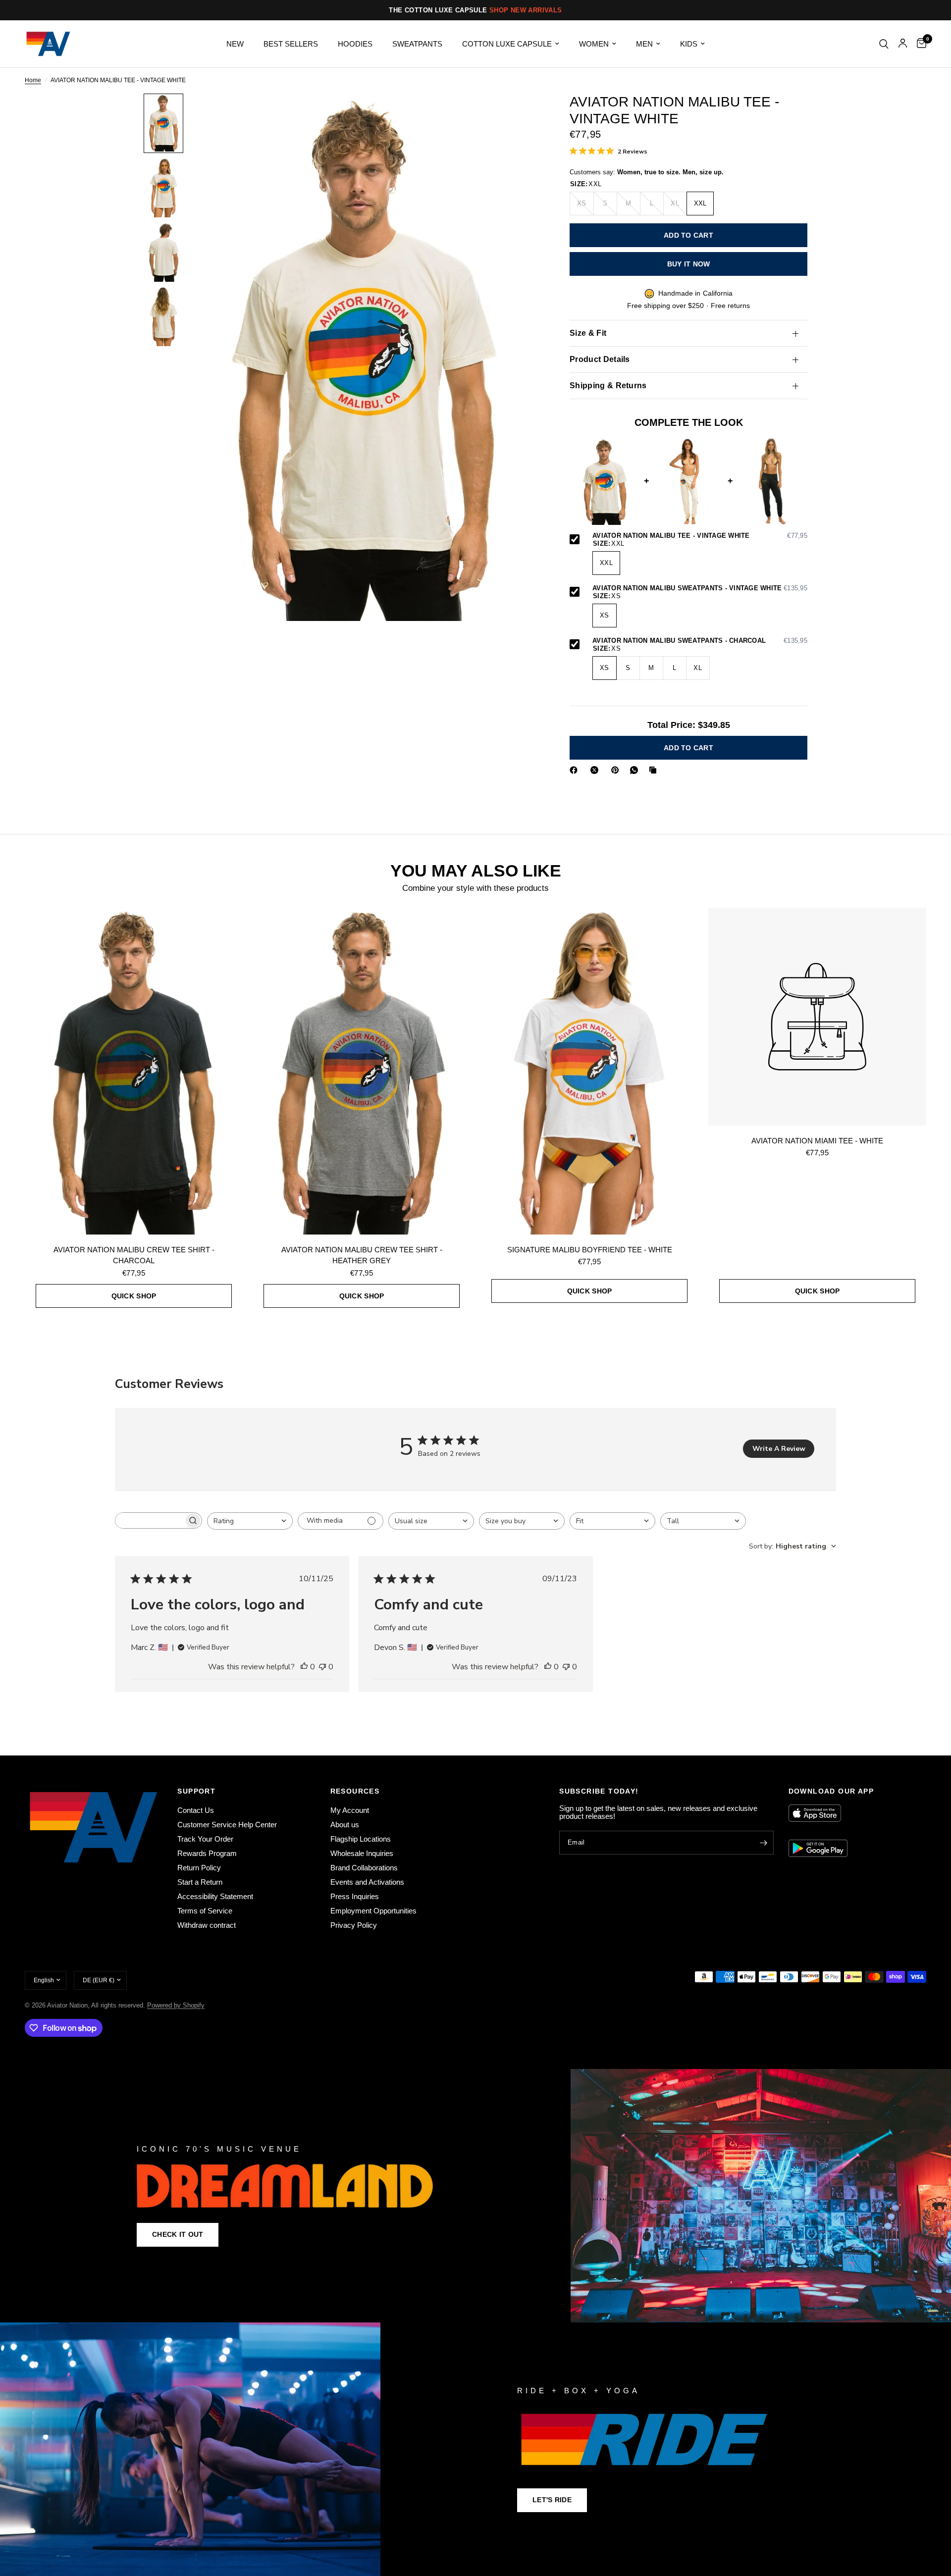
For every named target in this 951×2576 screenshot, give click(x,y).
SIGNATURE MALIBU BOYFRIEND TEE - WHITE (590, 1250)
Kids (689, 44)
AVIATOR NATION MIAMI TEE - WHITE (817, 1141)
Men (644, 44)
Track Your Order (205, 1839)
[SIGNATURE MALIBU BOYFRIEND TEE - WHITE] (589, 1071)
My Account (350, 1810)
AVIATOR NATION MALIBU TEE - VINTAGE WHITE (700, 536)
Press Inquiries (355, 1896)
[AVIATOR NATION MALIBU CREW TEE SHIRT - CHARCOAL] (134, 1071)
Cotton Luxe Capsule (507, 44)
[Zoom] (519, 114)
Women (594, 44)
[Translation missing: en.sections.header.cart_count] (919, 44)
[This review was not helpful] (322, 1667)
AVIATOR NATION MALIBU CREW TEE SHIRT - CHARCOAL (134, 1255)
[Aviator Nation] (475, 2196)
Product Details (600, 360)
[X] (596, 770)
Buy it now (689, 264)
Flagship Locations (361, 1839)
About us (345, 1825)
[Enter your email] (764, 1843)
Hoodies (355, 44)
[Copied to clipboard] (655, 770)
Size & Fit (588, 334)
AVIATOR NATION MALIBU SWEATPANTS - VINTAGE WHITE (700, 589)
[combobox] (250, 1521)
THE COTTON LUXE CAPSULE (475, 10)
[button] (178, 2235)
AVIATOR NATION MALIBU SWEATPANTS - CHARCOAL (700, 641)
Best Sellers (291, 44)
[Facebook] (576, 770)
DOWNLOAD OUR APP (831, 1791)
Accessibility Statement (215, 1896)
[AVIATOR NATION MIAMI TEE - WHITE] (817, 1017)
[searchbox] (150, 1520)
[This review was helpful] (304, 1667)
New (235, 44)
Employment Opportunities (373, 1911)
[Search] (884, 44)
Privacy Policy (354, 1925)
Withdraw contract (207, 1925)
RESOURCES (355, 1791)
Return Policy (199, 1868)
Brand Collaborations (364, 1868)
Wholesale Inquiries (362, 1853)
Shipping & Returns (608, 386)
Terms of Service (205, 1911)
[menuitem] (235, 44)
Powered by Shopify (176, 2005)
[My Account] (903, 44)
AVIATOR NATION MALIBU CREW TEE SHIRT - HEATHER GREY (362, 1255)
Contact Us (196, 1810)
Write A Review (779, 1449)
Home (33, 80)
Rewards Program (207, 1853)
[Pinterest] (617, 770)
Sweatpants (417, 44)
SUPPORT (196, 1791)
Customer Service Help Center (227, 1825)
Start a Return (200, 1882)
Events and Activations (367, 1882)
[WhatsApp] (636, 770)
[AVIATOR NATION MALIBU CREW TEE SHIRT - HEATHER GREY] (362, 1071)
